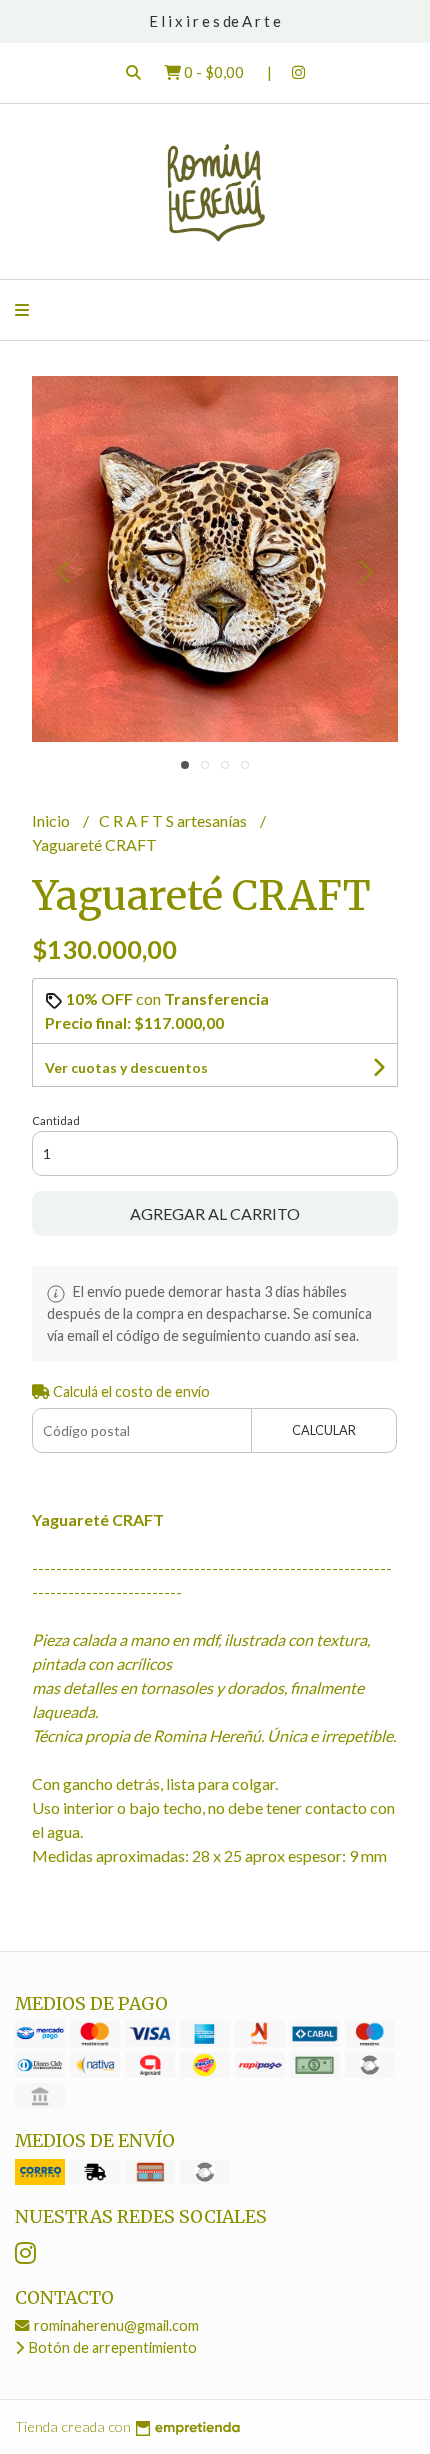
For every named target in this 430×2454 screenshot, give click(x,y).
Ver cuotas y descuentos (126, 1067)
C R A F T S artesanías (174, 820)
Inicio (52, 820)
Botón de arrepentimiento (111, 2347)
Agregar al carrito (215, 1213)
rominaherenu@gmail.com (115, 2325)
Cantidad (56, 1120)
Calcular (324, 1430)
